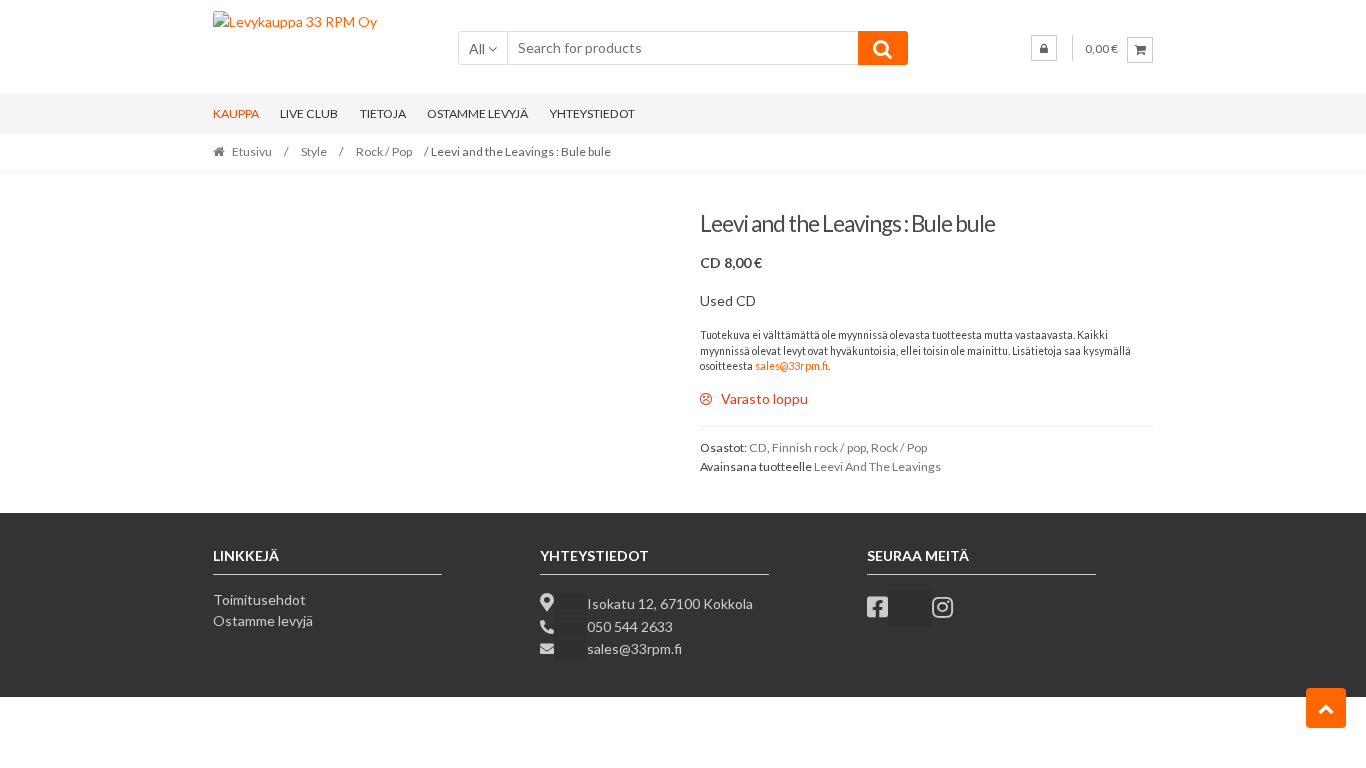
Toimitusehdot (259, 599)
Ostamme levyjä (263, 620)
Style (314, 151)
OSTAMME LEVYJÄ (477, 113)
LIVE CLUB (309, 113)
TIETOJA (383, 113)
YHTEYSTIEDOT (592, 113)
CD (758, 447)
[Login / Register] (1044, 48)
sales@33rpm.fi (791, 366)
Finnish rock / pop (819, 447)
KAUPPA (236, 113)
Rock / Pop (384, 151)
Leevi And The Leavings (877, 466)
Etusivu (252, 151)
